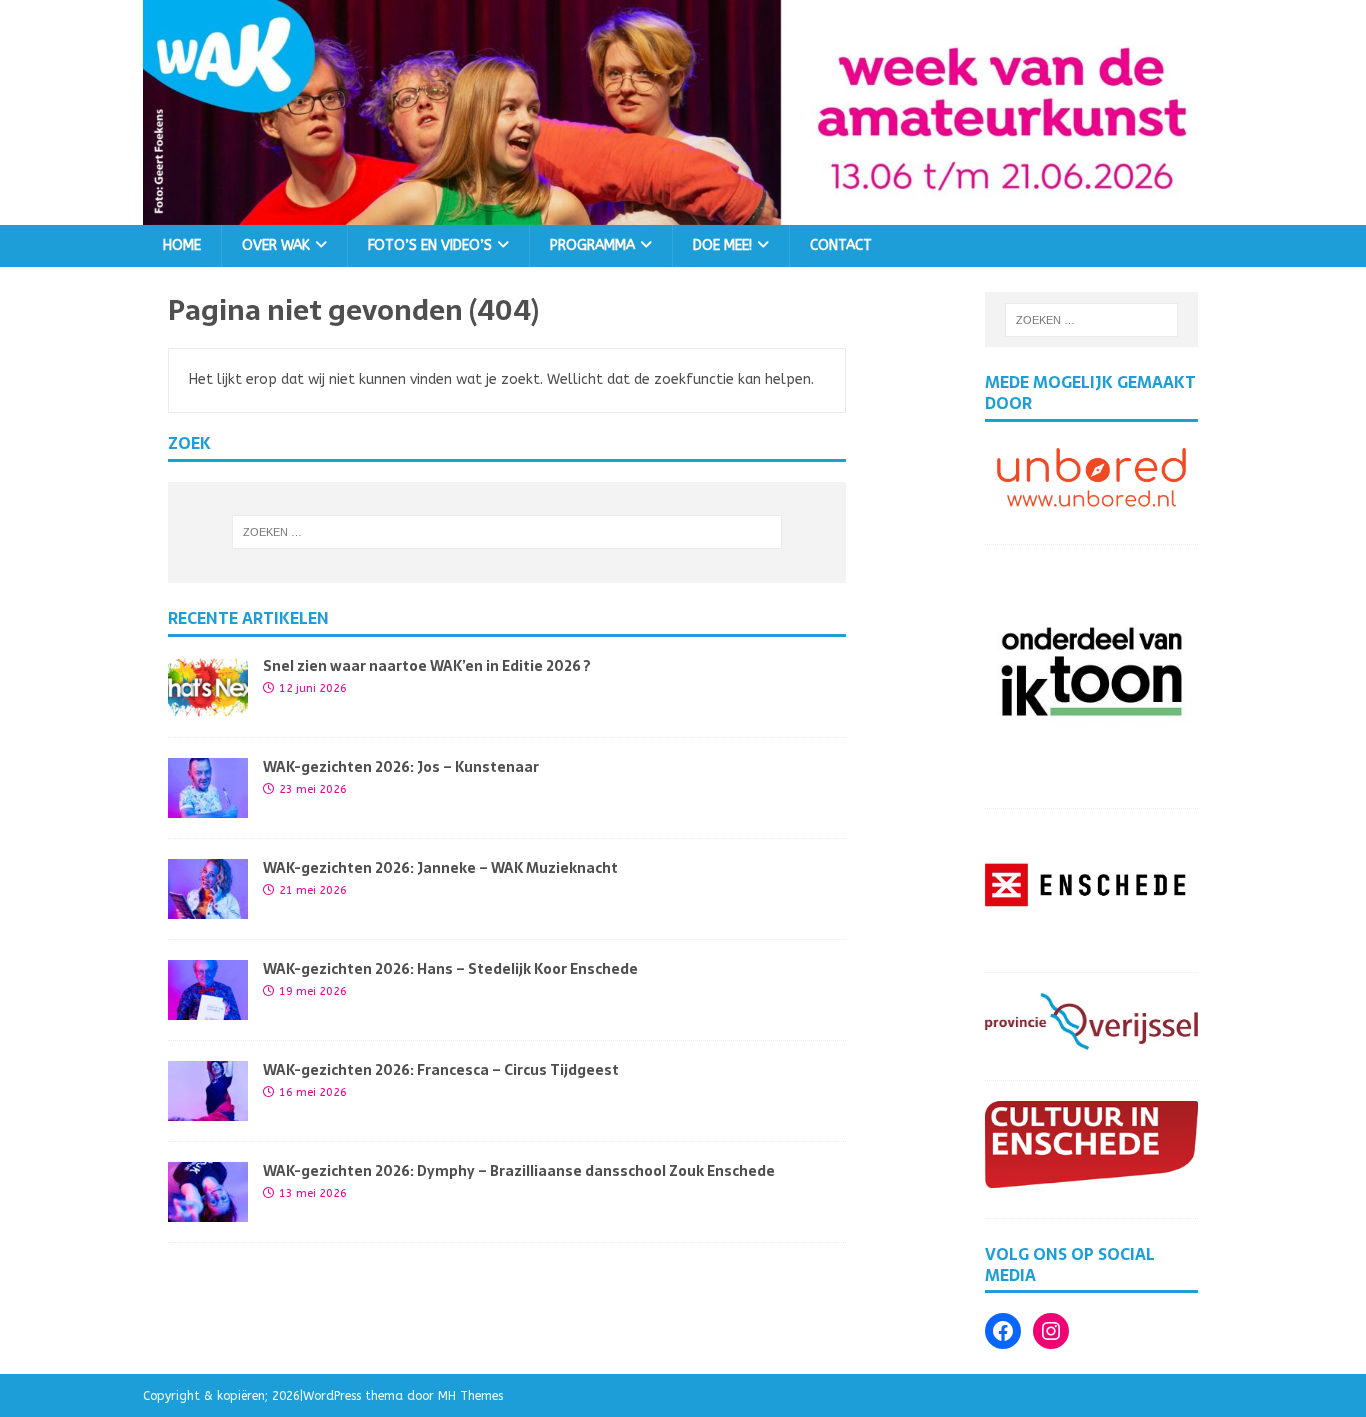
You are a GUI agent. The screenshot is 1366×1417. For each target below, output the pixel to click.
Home (182, 245)
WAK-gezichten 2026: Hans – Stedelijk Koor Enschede (450, 969)
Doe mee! (722, 245)
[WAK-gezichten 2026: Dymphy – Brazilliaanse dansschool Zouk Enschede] (208, 1210)
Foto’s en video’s (430, 245)
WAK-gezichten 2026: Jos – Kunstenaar (401, 767)
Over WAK (276, 245)
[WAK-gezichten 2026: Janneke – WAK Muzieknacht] (208, 907)
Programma (592, 245)
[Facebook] (1003, 1331)
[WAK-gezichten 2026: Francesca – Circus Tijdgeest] (208, 1109)
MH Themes (470, 1396)
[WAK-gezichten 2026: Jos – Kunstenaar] (208, 806)
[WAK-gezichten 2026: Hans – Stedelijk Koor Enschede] (208, 1008)
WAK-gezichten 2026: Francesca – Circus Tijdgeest (441, 1070)
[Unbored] (1091, 502)
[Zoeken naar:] (507, 532)
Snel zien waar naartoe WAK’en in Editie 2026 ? (427, 666)
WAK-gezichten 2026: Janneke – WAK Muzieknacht (440, 868)
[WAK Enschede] (683, 212)
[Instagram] (1051, 1331)
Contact (841, 245)
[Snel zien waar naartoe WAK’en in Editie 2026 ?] (208, 705)
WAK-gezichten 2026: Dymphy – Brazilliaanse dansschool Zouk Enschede (519, 1171)
